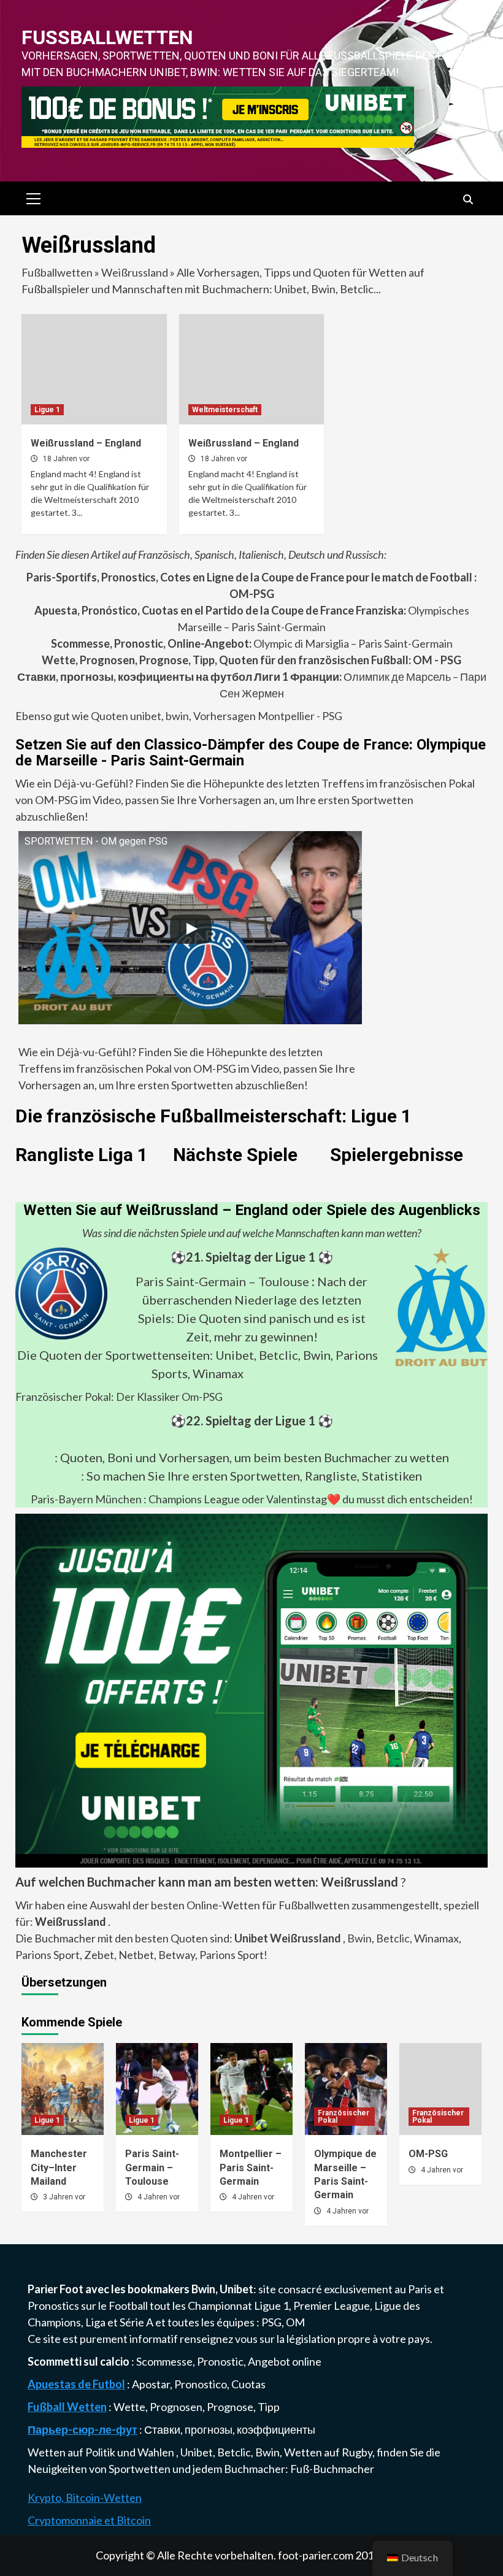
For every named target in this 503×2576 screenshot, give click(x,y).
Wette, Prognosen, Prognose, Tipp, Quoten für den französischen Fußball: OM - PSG (251, 660)
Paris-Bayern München (86, 1499)
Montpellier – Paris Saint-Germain (251, 2168)
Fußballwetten (107, 37)
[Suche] (468, 200)
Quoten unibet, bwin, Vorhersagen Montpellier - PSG (216, 716)
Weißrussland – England (86, 443)
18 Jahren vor (66, 459)
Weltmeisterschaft (225, 410)
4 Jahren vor (159, 2197)
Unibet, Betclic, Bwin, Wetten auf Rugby (276, 2452)
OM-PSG (428, 2154)
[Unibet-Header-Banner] (218, 116)
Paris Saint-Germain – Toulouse (222, 1281)
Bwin (359, 1938)
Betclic (393, 1938)
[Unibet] (251, 1689)
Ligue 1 (47, 410)
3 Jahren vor (64, 2197)
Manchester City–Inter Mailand (59, 2168)
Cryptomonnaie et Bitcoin (89, 2520)
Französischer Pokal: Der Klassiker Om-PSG (119, 1397)
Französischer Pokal (344, 2117)
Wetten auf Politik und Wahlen (102, 2452)
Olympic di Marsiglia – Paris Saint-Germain (252, 643)
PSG (271, 2322)
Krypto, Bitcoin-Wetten (85, 2497)
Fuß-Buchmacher (332, 2469)
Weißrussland (135, 272)
